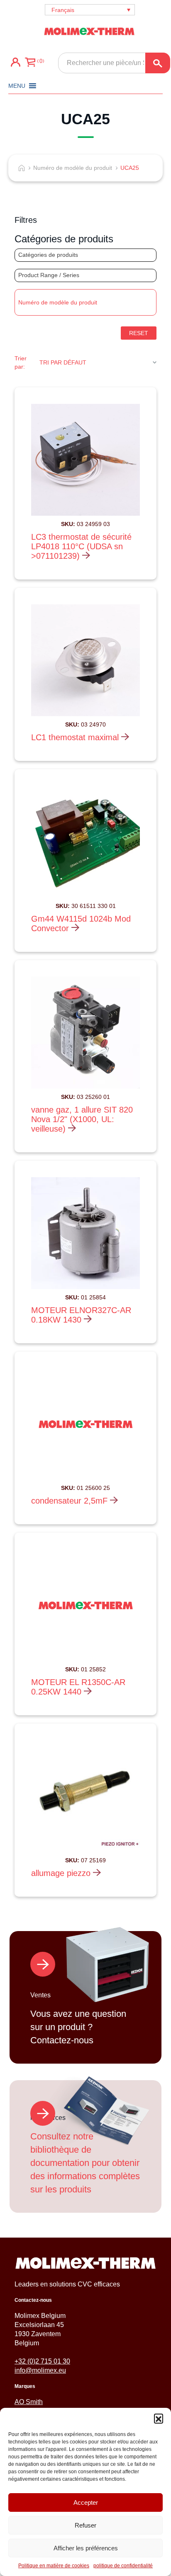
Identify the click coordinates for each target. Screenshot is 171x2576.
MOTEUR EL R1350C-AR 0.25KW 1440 (78, 1687)
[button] (159, 2418)
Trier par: (21, 362)
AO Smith (29, 2402)
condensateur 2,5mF (71, 1501)
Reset (139, 333)
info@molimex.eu (40, 2370)
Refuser (85, 2525)
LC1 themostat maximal (76, 737)
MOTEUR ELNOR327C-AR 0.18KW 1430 (81, 1315)
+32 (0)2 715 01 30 (42, 2361)
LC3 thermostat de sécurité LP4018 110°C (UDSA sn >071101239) (81, 546)
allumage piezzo (62, 1873)
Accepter (86, 2502)
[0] (30, 63)
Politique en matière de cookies (54, 2566)
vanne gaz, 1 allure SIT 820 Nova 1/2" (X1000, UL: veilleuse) (82, 1119)
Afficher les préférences (86, 2548)
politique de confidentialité (123, 2566)
